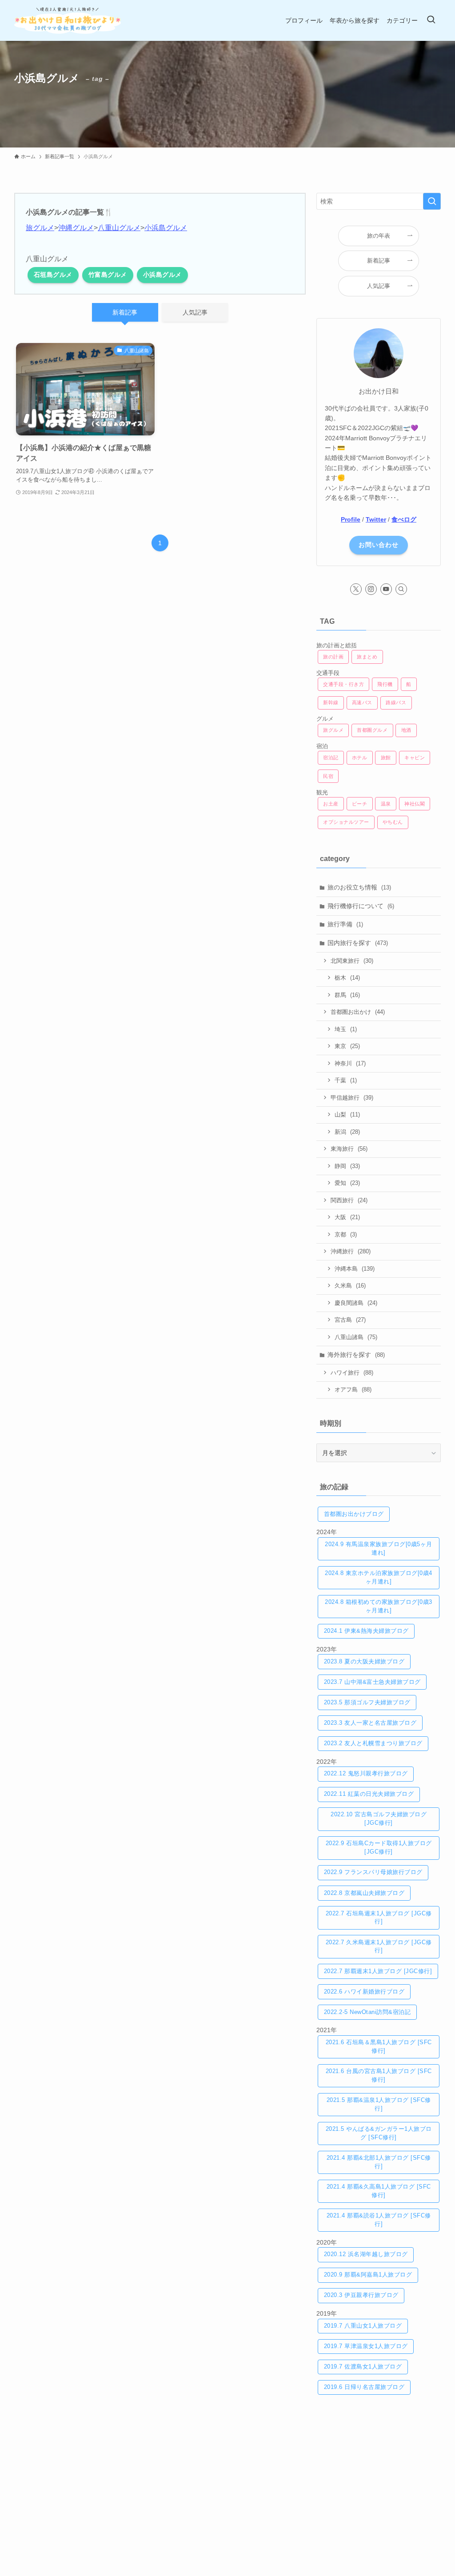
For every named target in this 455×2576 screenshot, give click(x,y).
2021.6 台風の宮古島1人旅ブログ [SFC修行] (379, 2076)
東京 (347, 1046)
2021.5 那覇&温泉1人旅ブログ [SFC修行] (379, 2104)
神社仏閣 (415, 804)
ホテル (360, 758)
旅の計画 (333, 657)
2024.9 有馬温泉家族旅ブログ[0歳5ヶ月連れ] (379, 1549)
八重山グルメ (119, 228)
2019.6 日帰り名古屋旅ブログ (364, 2387)
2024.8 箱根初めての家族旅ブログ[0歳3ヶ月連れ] (379, 1606)
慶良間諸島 (356, 1303)
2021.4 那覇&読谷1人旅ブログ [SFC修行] (379, 2220)
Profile (351, 519)
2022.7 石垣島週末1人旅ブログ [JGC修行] (379, 1918)
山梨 (347, 1115)
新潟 (347, 1132)
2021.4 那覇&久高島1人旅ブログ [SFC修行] (379, 2191)
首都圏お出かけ (358, 1012)
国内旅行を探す (358, 943)
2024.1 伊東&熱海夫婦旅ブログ (366, 1631)
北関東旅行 (352, 961)
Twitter (376, 519)
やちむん (393, 822)
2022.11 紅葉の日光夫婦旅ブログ (369, 1794)
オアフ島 (353, 1390)
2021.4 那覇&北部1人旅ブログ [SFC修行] (379, 2162)
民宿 (328, 776)
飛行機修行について (361, 906)
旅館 (386, 758)
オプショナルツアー (346, 822)
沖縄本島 (355, 1269)
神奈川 (350, 1063)
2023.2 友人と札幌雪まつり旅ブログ (373, 1743)
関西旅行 (349, 1200)
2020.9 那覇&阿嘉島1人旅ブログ (368, 2275)
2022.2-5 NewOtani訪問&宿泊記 (367, 2012)
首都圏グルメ (372, 730)
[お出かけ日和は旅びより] (68, 20)
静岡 (347, 1166)
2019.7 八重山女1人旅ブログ (363, 2326)
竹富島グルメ (108, 275)
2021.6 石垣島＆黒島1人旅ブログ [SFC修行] (379, 2047)
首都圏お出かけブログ (354, 1514)
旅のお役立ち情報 (359, 887)
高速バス (362, 702)
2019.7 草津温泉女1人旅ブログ (366, 2346)
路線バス (396, 702)
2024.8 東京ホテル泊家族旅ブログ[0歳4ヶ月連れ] (379, 1577)
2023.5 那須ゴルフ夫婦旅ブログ (367, 1703)
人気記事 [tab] (195, 312)
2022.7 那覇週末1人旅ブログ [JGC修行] (378, 1971)
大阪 (347, 1217)
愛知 (347, 1183)
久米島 (350, 1286)
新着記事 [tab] (125, 312)
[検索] (401, 589)
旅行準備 (345, 924)
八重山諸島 (356, 1337)
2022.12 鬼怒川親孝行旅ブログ (366, 1774)
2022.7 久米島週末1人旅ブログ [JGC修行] (379, 1947)
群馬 (347, 995)
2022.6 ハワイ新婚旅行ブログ (364, 1992)
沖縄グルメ (76, 228)
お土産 (331, 804)
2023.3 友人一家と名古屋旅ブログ (370, 1723)
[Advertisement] (379, 2472)
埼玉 (346, 1029)
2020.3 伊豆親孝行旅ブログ (361, 2295)
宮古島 (350, 1320)
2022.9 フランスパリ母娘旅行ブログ (373, 1872)
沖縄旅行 (351, 1251)
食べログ (404, 519)
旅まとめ (367, 657)
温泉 (386, 804)
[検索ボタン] (431, 20)
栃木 (347, 978)
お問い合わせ (379, 545)
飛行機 (385, 684)
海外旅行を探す (356, 1355)
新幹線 (331, 702)
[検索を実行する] (432, 201)
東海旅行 (349, 1149)
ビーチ (360, 804)
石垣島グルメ (53, 275)
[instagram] (371, 589)
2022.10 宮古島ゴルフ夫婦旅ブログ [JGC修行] (379, 1819)
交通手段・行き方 (343, 684)
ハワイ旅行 (352, 1373)
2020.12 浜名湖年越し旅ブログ (366, 2254)
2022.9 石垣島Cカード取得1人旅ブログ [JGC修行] (379, 1848)
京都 (346, 1234)
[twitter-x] (356, 589)
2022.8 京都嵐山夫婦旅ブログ (364, 1893)
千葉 (346, 1080)
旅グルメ (40, 228)
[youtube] (386, 589)
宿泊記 (331, 758)
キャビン (415, 758)
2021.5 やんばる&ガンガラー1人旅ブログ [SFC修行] (379, 2133)
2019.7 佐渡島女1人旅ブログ (363, 2367)
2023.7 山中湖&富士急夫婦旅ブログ (372, 1682)
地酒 (406, 730)
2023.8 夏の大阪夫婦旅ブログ (364, 1662)
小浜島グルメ (166, 228)
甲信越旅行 (352, 1098)
